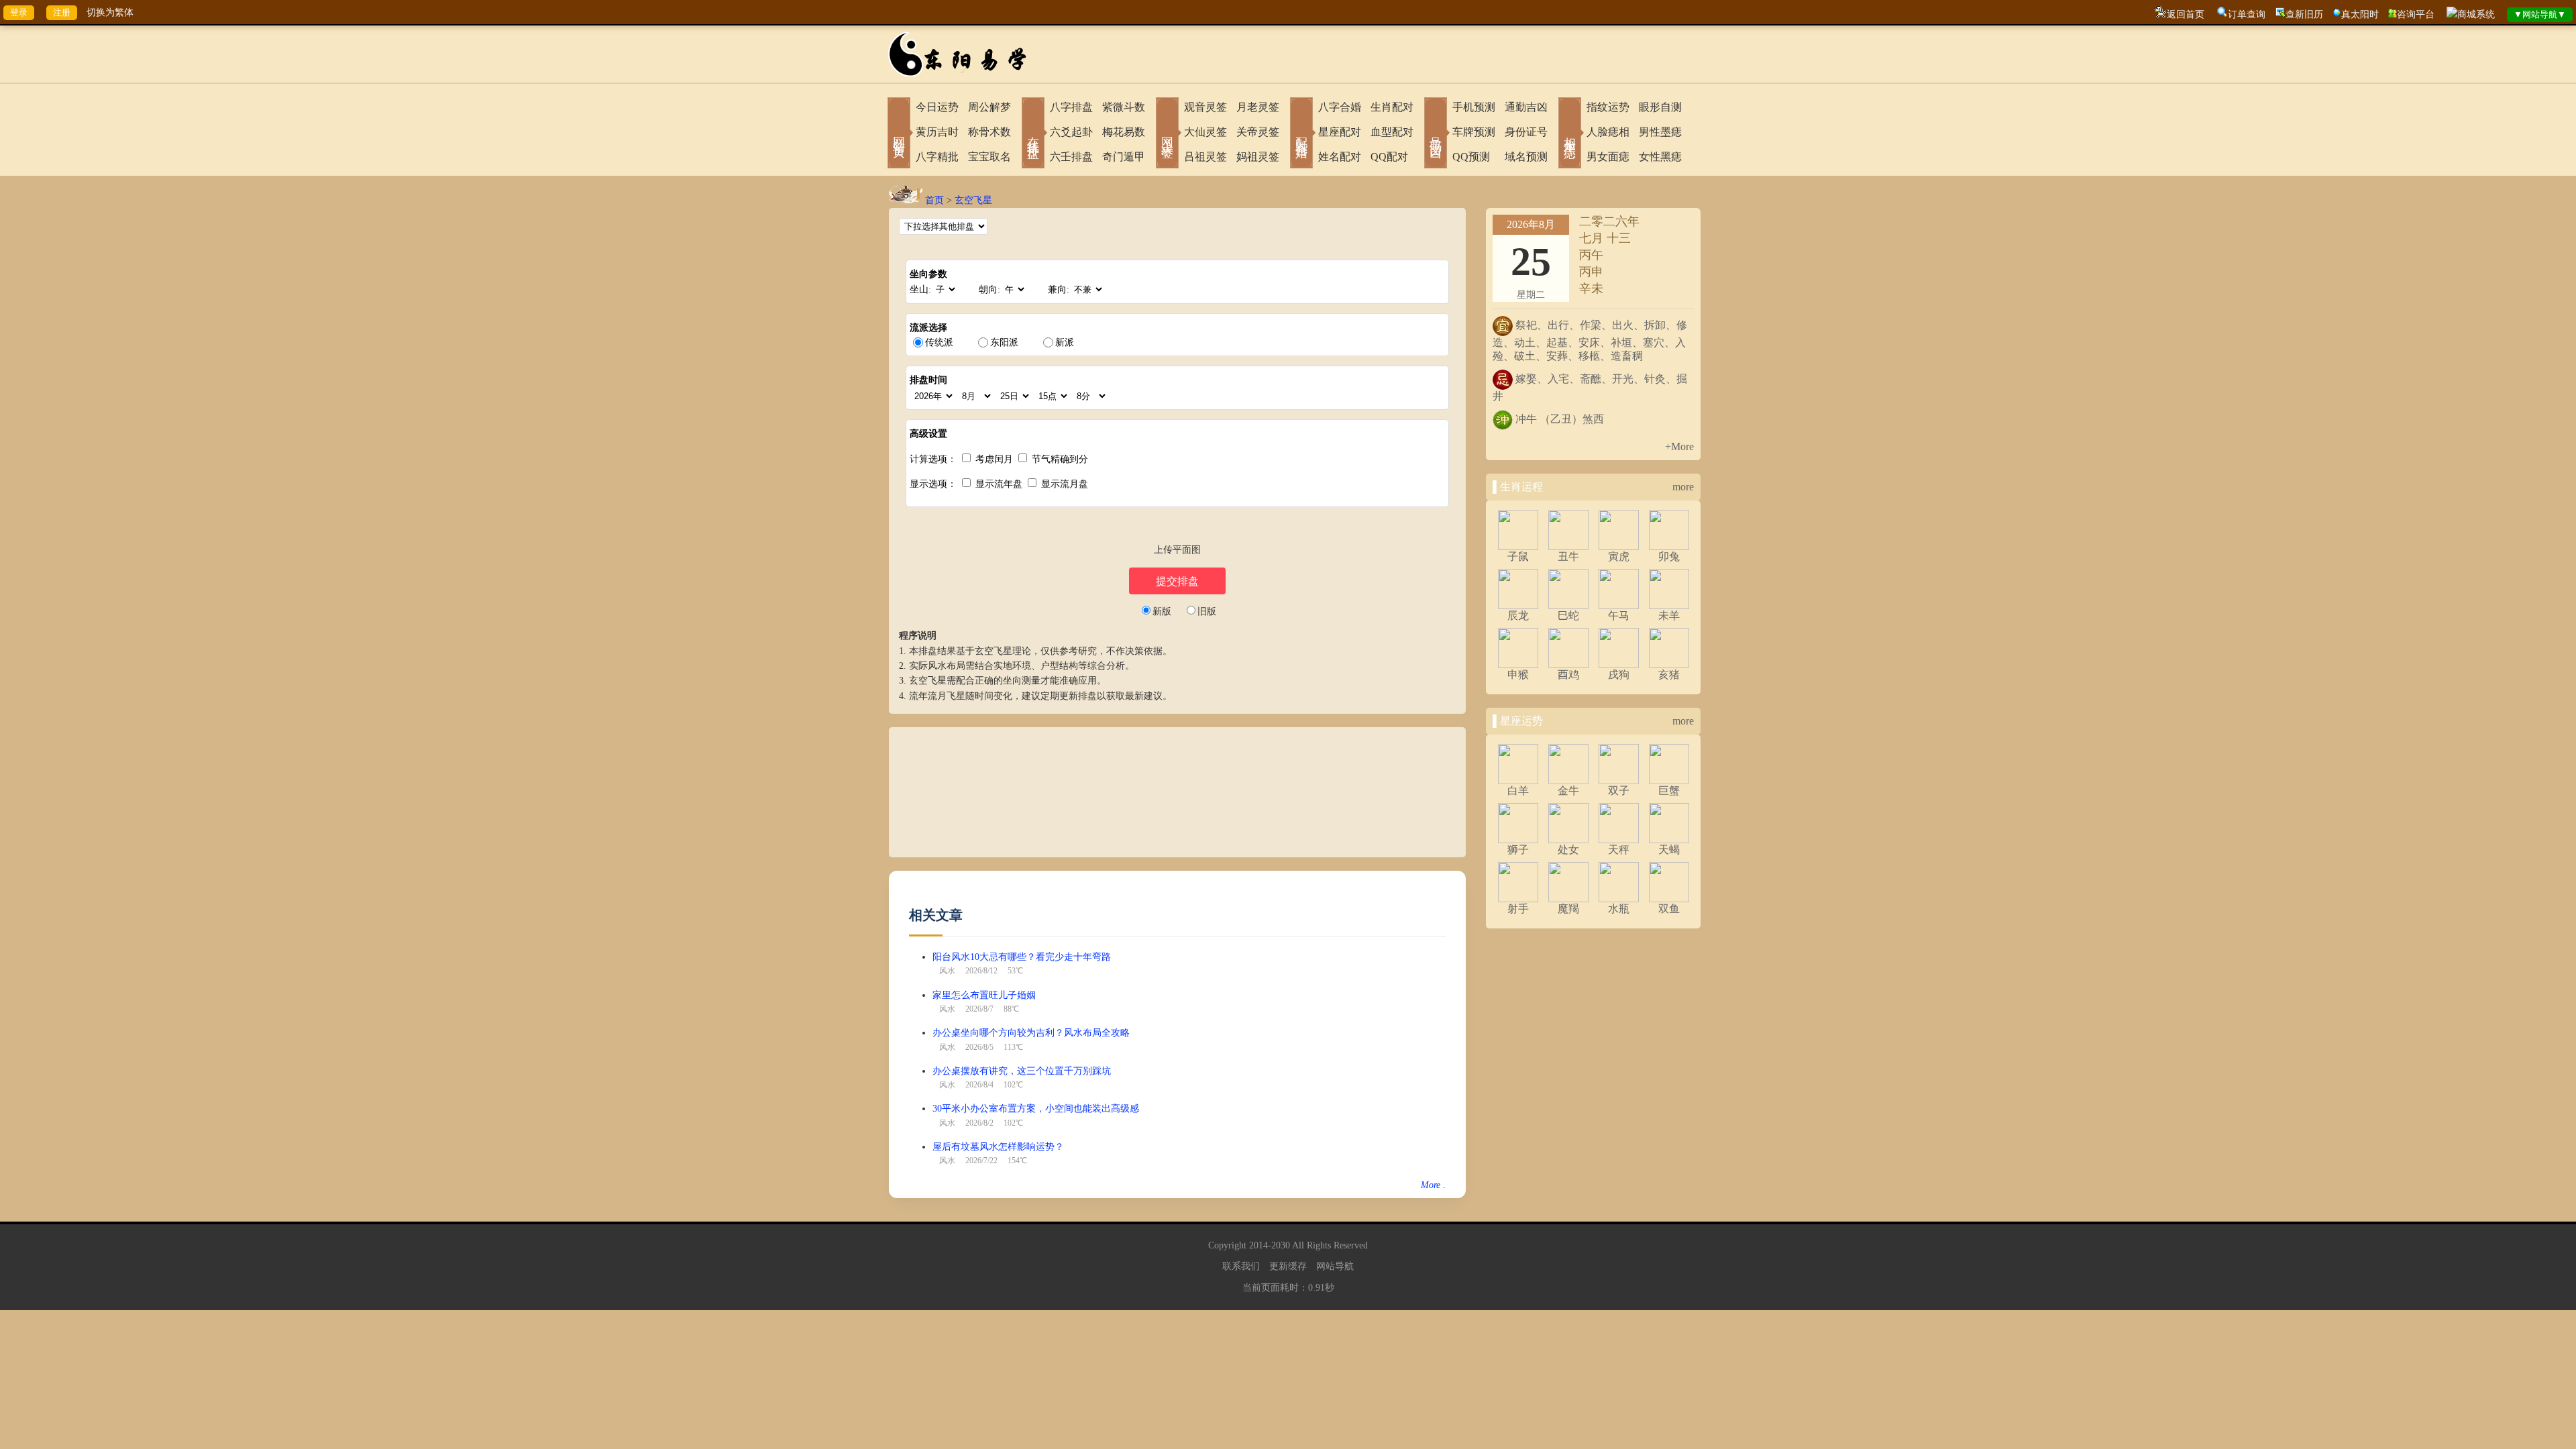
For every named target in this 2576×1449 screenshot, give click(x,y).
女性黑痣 (1660, 157)
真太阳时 (2360, 14)
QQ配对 (1389, 157)
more (1683, 487)
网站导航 (1335, 1266)
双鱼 (1669, 909)
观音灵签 (1205, 107)
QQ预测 (1471, 157)
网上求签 (1167, 134)
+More (1679, 446)
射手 (1518, 909)
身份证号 (1526, 132)
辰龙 (1518, 615)
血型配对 (1392, 132)
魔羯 (1568, 909)
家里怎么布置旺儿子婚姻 (984, 995)
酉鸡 (1568, 675)
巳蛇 (1568, 615)
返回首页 (2186, 14)
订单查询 (2247, 14)
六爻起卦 (1071, 132)
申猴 (1518, 675)
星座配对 (1340, 132)
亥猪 (1669, 675)
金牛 (1568, 791)
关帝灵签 (1258, 132)
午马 (1619, 615)
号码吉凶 (1436, 134)
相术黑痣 (1570, 134)
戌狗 (1619, 675)
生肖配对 (1392, 107)
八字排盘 (1071, 107)
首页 (934, 200)
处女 (1568, 850)
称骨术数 (989, 132)
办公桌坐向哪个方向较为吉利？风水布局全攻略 (1031, 1033)
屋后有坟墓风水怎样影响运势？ (998, 1147)
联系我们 (1241, 1266)
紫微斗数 (1124, 107)
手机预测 (1474, 107)
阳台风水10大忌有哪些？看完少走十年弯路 (1022, 957)
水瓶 (1619, 909)
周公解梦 (989, 107)
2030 (1281, 1245)
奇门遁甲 (1124, 157)
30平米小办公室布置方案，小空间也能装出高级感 (1036, 1109)
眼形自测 (1660, 107)
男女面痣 (1608, 157)
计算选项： (933, 459)
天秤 (1619, 850)
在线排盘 (1033, 134)
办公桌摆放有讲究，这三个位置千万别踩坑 (1022, 1071)
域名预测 (1526, 157)
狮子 (1518, 850)
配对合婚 (1301, 134)
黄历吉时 (937, 132)
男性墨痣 (1660, 132)
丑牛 (1568, 556)
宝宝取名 (989, 157)
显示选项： (933, 484)
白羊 (1518, 791)
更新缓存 (1288, 1266)
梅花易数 (1124, 132)
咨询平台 (2416, 14)
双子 (1619, 791)
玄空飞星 (973, 200)
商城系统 (2476, 14)
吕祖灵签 (1205, 157)
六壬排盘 (1071, 157)
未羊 (1669, 615)
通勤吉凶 (1526, 107)
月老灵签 (1258, 107)
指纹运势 (1608, 107)
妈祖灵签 (1258, 157)
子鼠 (1518, 556)
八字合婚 (1340, 107)
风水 (947, 971)
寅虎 (1619, 556)
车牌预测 (1474, 132)
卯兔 (1669, 556)
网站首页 (899, 134)
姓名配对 (1340, 157)
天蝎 (1669, 850)
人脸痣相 (1608, 132)
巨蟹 (1669, 791)
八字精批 (937, 157)
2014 (1258, 1245)
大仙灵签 (1205, 132)
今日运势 (937, 107)
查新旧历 (2304, 14)
